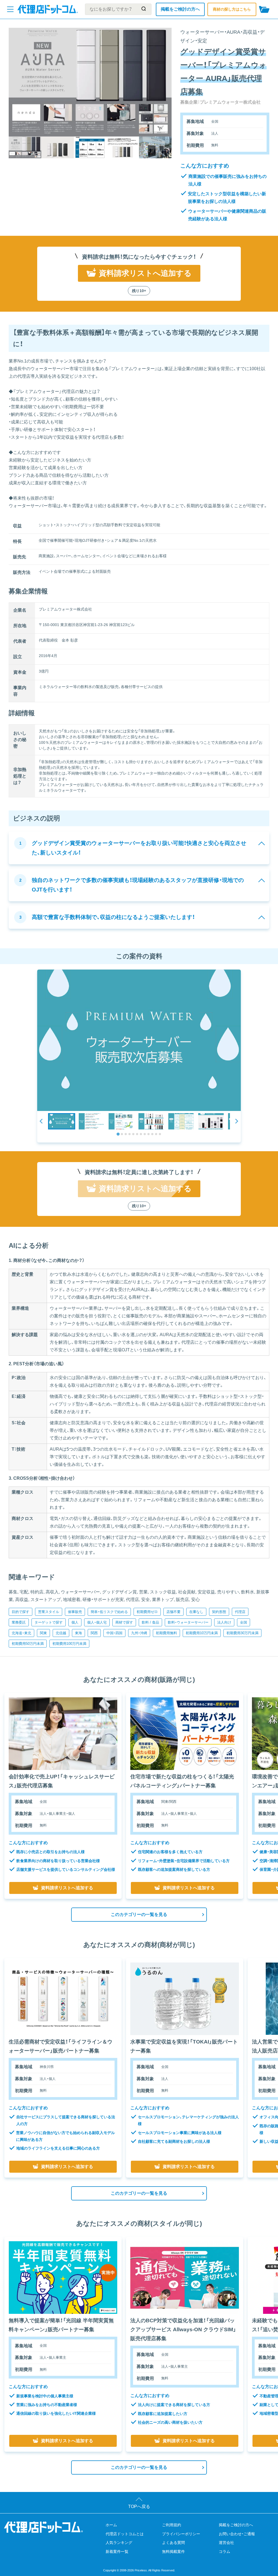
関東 (43, 1633)
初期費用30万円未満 (242, 1633)
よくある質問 (173, 2543)
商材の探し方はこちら (232, 9)
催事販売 (75, 1612)
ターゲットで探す (49, 1622)
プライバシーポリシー (181, 2534)
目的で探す (20, 1612)
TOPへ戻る (139, 2507)
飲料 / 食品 (150, 1622)
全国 (244, 1622)
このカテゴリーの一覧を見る (139, 1914)
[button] (62, 1121)
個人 (75, 1622)
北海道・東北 (21, 1633)
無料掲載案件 (173, 2552)
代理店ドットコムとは (125, 2534)
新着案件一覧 (117, 2552)
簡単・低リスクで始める (109, 1612)
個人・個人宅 (97, 1622)
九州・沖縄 (139, 1633)
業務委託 (19, 1622)
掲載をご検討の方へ (180, 9)
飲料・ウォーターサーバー (188, 1622)
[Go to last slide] (42, 1121)
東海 (78, 1633)
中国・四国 (114, 1633)
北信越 (61, 1633)
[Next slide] (236, 1121)
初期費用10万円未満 (202, 1633)
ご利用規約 (172, 2525)
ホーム (111, 2525)
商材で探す (124, 1622)
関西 (94, 1633)
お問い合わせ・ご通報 (237, 2534)
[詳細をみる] (63, 1734)
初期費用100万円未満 (69, 1644)
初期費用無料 (166, 1633)
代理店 (240, 1612)
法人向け (224, 1622)
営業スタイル (49, 1612)
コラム (225, 2552)
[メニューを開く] (10, 9)
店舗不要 (173, 1612)
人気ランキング (119, 2543)
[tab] (118, 1134)
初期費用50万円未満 (28, 1644)
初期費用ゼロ (147, 1612)
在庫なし (196, 1612)
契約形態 (219, 1612)
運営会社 (226, 2543)
